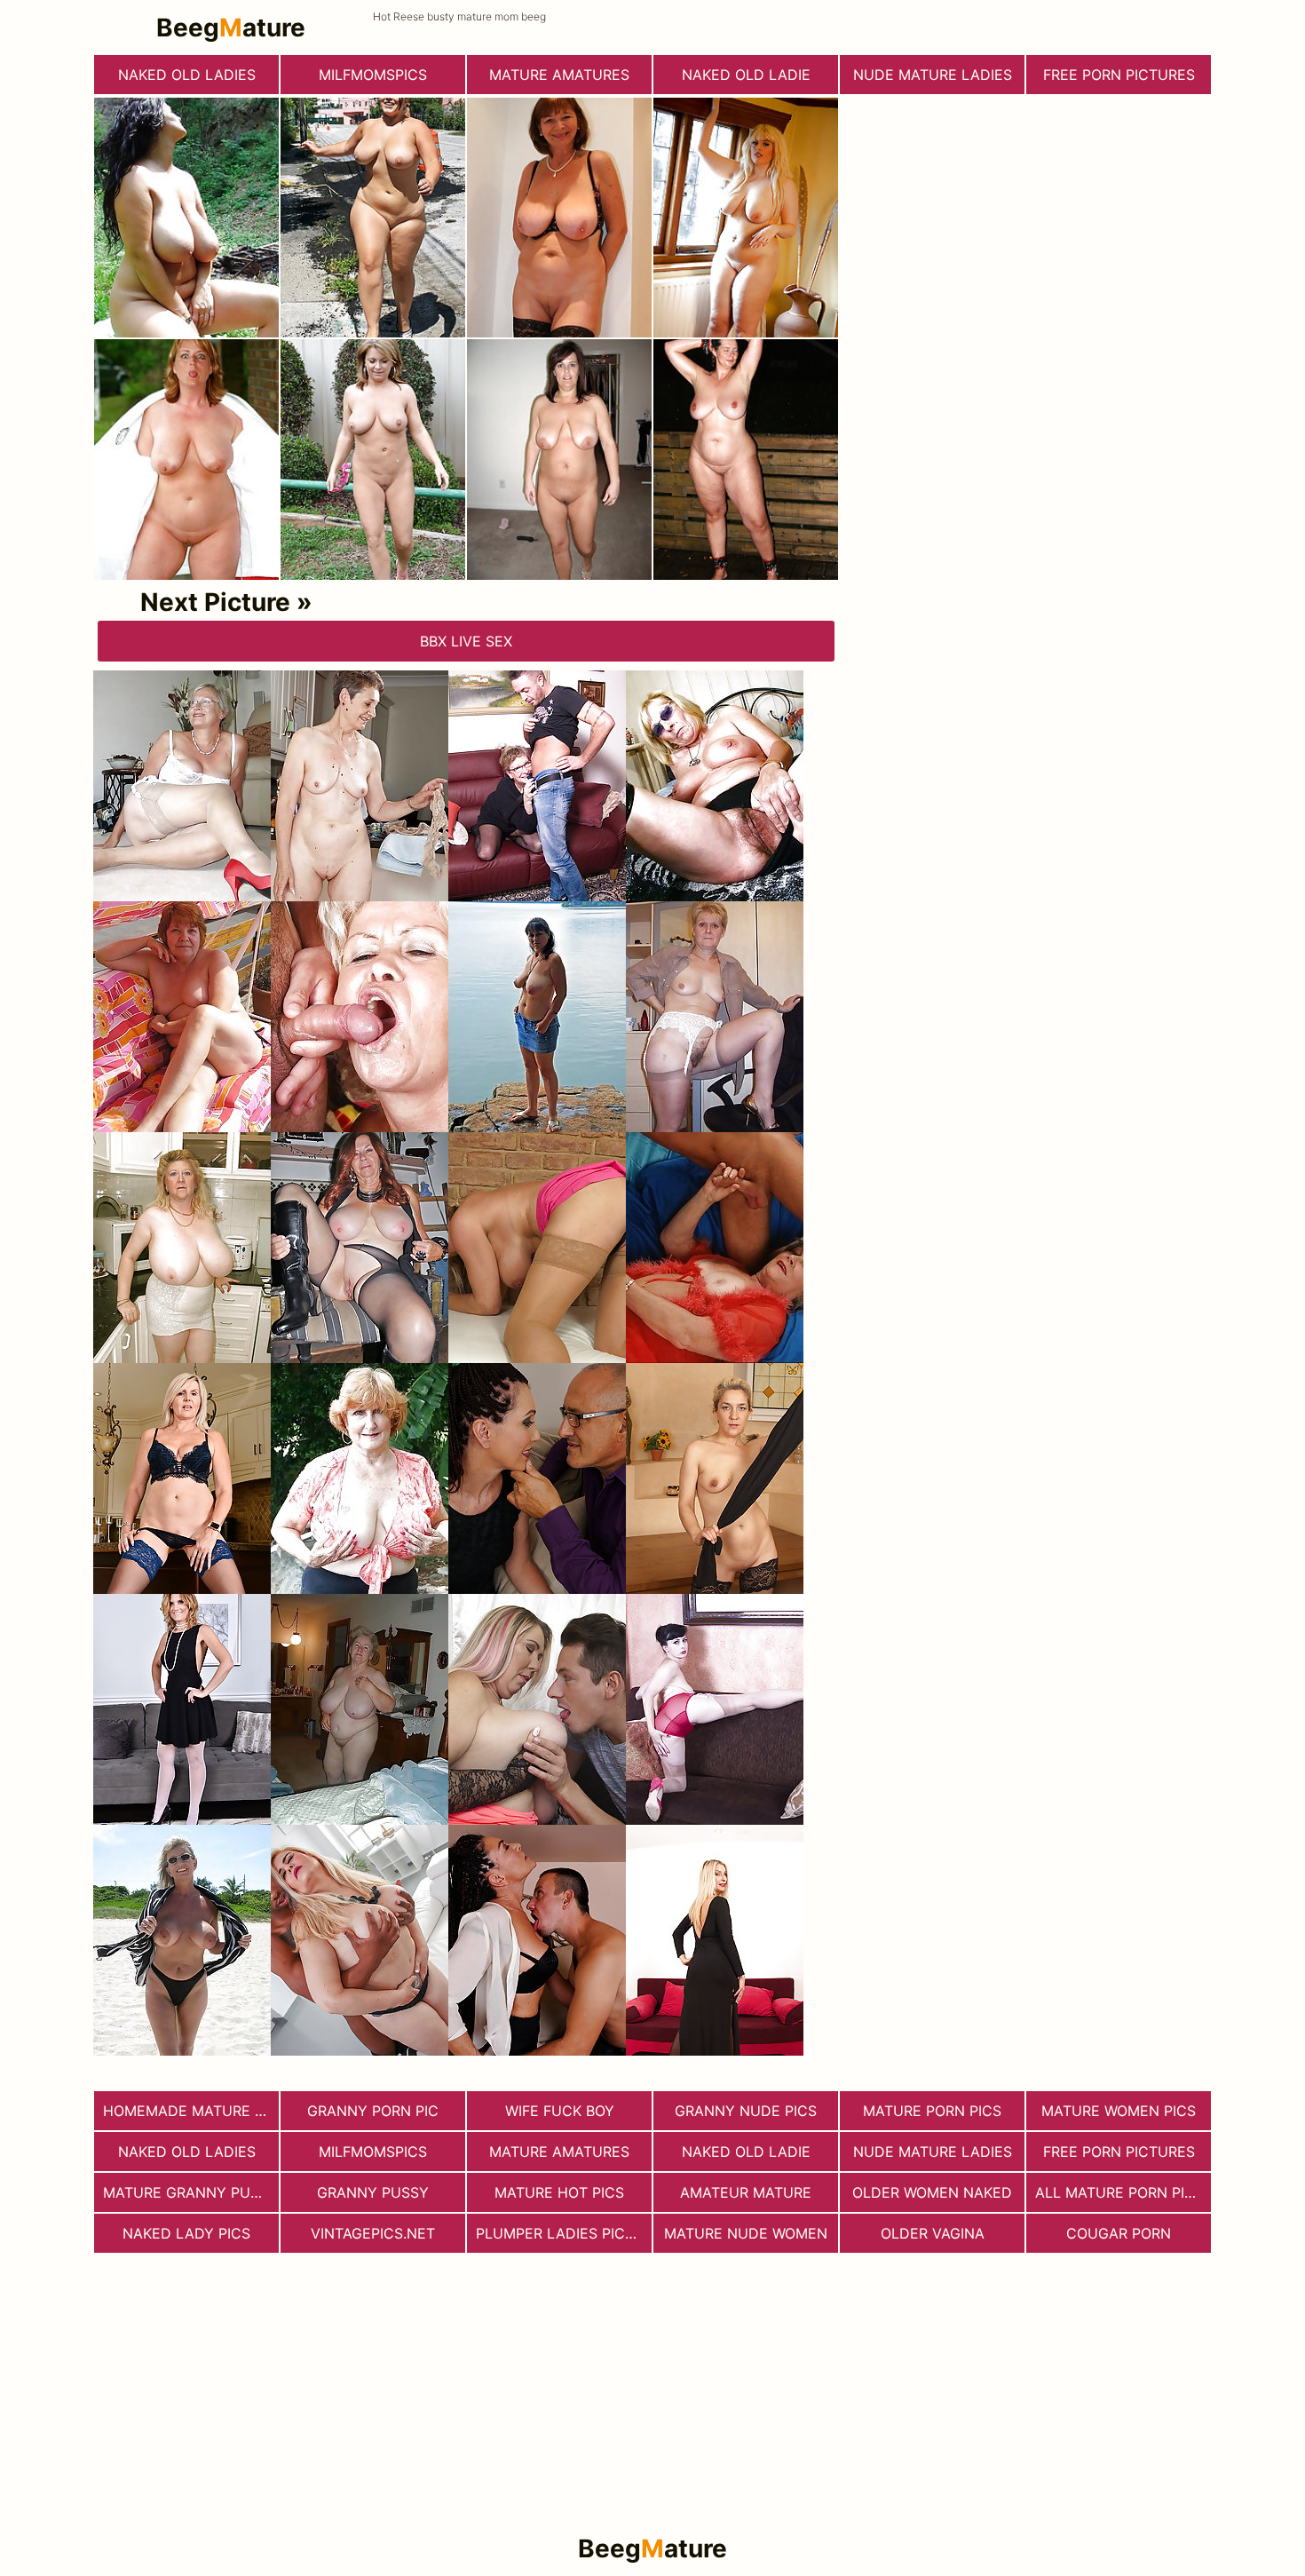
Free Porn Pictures (1119, 75)
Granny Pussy (373, 2192)
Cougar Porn (1119, 2233)
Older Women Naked (932, 2192)
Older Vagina (933, 2233)
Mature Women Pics (1119, 2111)
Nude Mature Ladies (933, 75)
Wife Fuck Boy (560, 2111)
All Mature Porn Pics (1119, 2192)
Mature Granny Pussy (190, 2192)
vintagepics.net (373, 2233)
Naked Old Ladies (187, 75)
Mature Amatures (559, 75)
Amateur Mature (746, 2192)
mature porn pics (932, 2111)
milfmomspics (373, 75)
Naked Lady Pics (186, 2233)
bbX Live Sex (466, 641)
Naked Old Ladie (746, 75)
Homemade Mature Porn (191, 2111)
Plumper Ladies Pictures (564, 2233)
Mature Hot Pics (559, 2192)
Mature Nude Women (746, 2233)
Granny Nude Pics (746, 2111)
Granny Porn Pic (373, 2111)
